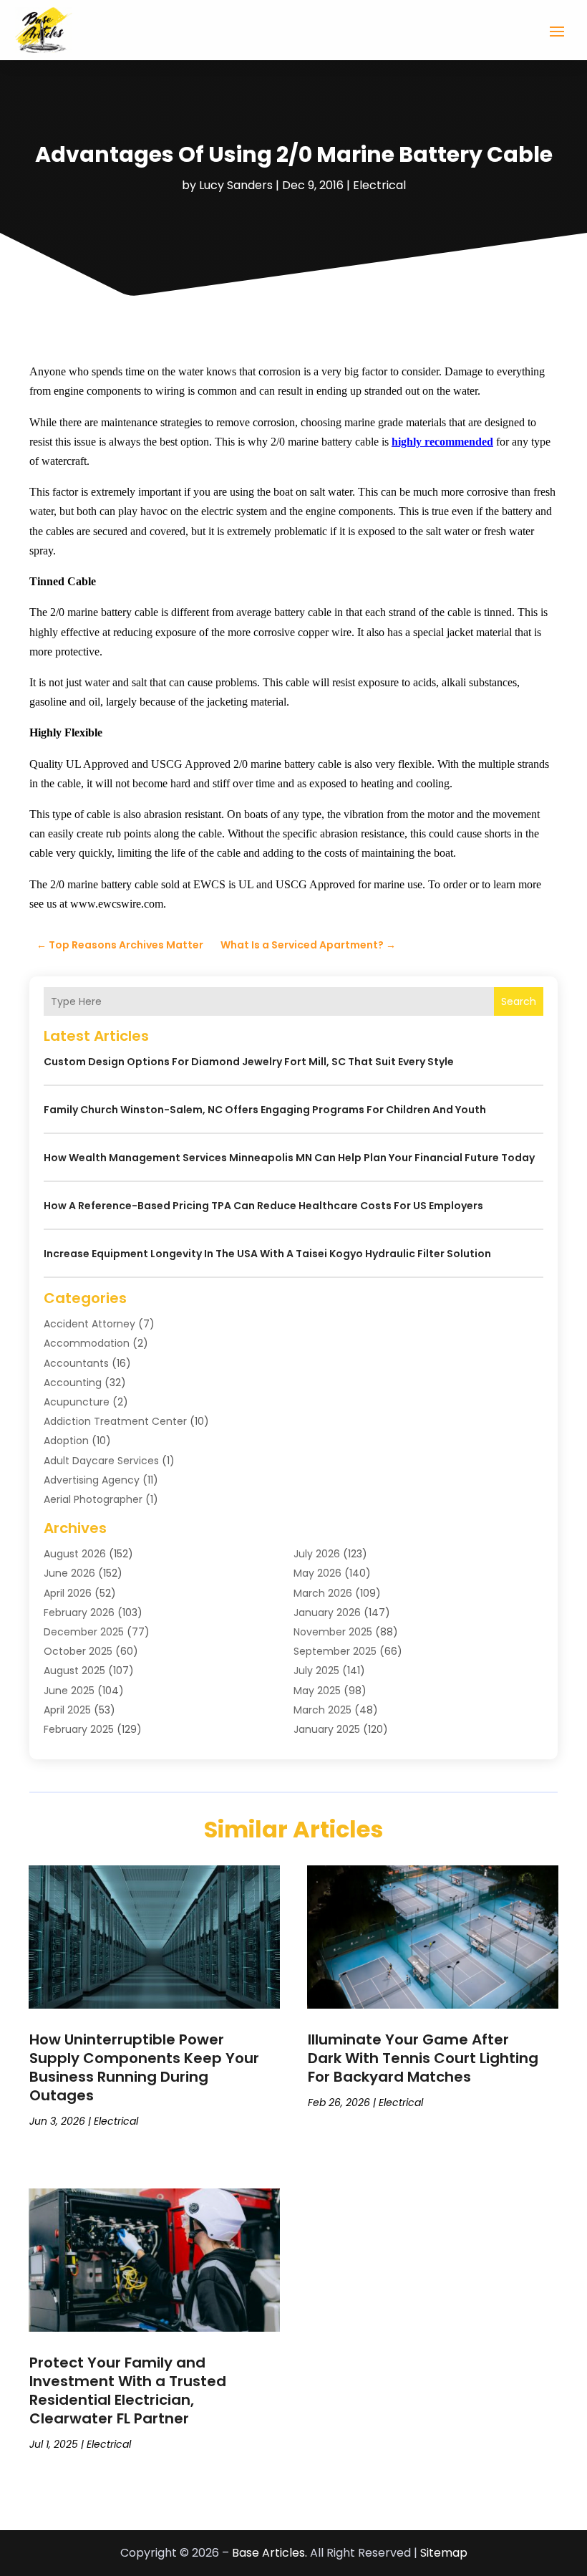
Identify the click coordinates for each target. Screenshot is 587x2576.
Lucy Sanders (236, 185)
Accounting (73, 1383)
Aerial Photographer (93, 1499)
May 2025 (317, 1691)
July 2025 (316, 1671)
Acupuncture (77, 1402)
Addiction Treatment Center (115, 1421)
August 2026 (75, 1554)
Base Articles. (270, 2553)
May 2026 (317, 1573)
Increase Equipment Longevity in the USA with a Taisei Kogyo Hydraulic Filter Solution (267, 1254)
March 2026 (323, 1593)
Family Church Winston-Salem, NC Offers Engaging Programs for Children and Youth (265, 1110)
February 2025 (79, 1729)
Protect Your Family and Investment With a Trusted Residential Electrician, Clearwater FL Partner (128, 2390)
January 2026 (327, 1613)
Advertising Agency (92, 1480)
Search (519, 1001)
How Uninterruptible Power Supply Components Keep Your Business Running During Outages (144, 2067)
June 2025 (69, 1691)
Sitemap (444, 2553)
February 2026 (79, 1613)
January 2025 (327, 1729)
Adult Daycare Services (101, 1461)
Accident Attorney (89, 1324)
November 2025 (333, 1632)
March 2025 (322, 1710)
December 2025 (84, 1632)
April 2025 (67, 1710)
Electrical (379, 185)
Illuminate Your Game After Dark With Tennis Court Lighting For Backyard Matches (423, 2058)
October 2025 (78, 1651)
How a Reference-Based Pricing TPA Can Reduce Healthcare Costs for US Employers (263, 1206)
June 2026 (69, 1573)
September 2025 (335, 1651)
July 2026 (317, 1554)
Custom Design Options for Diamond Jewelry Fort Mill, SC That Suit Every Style (249, 1062)
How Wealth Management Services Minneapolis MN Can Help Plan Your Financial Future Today (289, 1158)
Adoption (66, 1441)
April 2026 (68, 1593)
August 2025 (74, 1671)
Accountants (76, 1363)
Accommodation (87, 1343)
